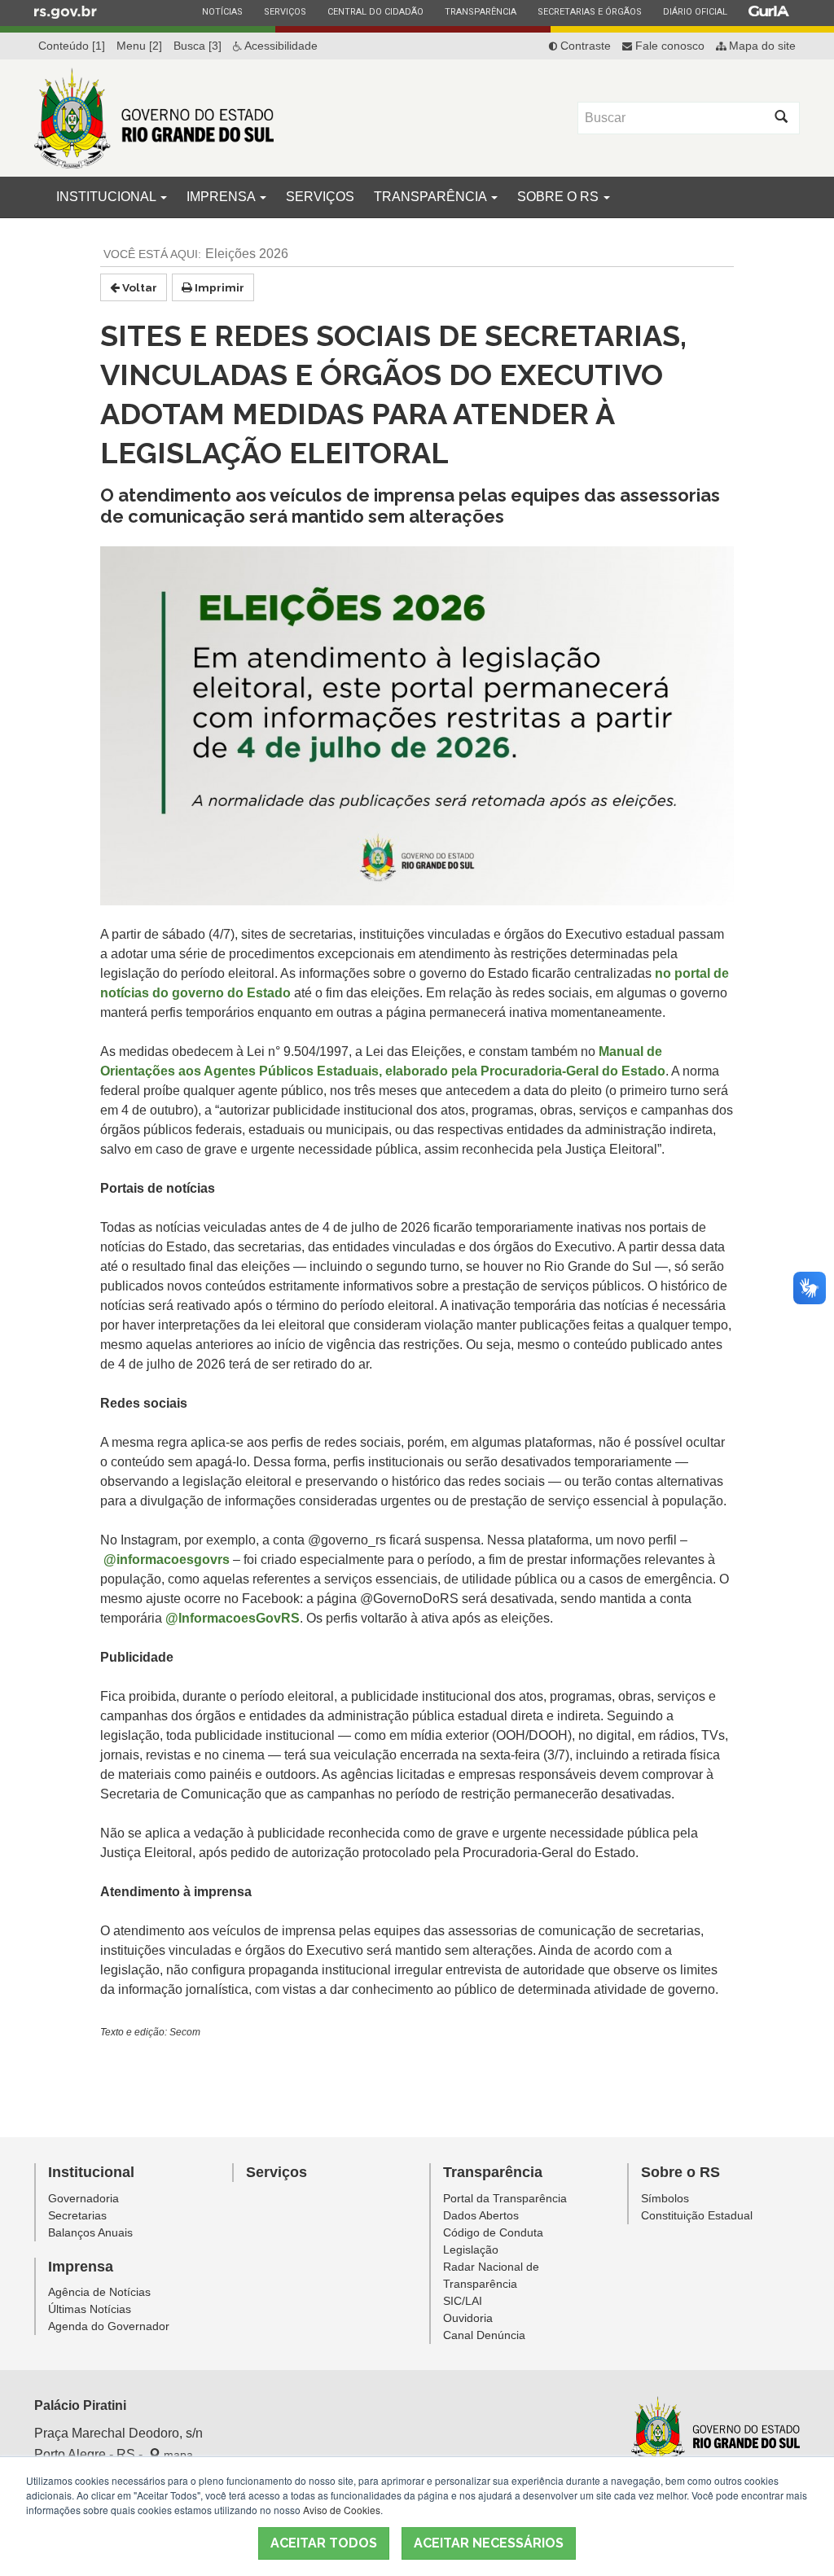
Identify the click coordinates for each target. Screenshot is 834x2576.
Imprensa (222, 197)
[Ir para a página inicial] (154, 118)
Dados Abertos (481, 2215)
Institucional (108, 197)
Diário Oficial (695, 11)
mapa (177, 2455)
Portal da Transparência (505, 2198)
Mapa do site (761, 46)
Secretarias (77, 2215)
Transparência (480, 11)
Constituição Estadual (697, 2215)
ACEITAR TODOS (324, 2543)
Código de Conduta (493, 2232)
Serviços (285, 11)
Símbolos (665, 2198)
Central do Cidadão (375, 11)
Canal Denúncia (484, 2335)
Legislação (471, 2250)
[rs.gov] (66, 11)
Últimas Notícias (90, 2309)
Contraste (584, 46)
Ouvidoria (468, 2318)
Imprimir (218, 287)
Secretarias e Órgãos (589, 11)
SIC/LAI (463, 2301)
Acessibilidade (280, 46)
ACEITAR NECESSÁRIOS (489, 2543)
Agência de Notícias (99, 2292)
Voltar (138, 287)
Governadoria (83, 2198)
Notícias (222, 11)
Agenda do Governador (109, 2326)
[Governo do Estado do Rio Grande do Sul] (715, 2431)
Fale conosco (668, 46)
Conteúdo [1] (72, 46)
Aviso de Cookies (342, 2510)
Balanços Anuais (90, 2232)
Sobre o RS (560, 197)
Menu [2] (139, 46)
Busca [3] (198, 46)
